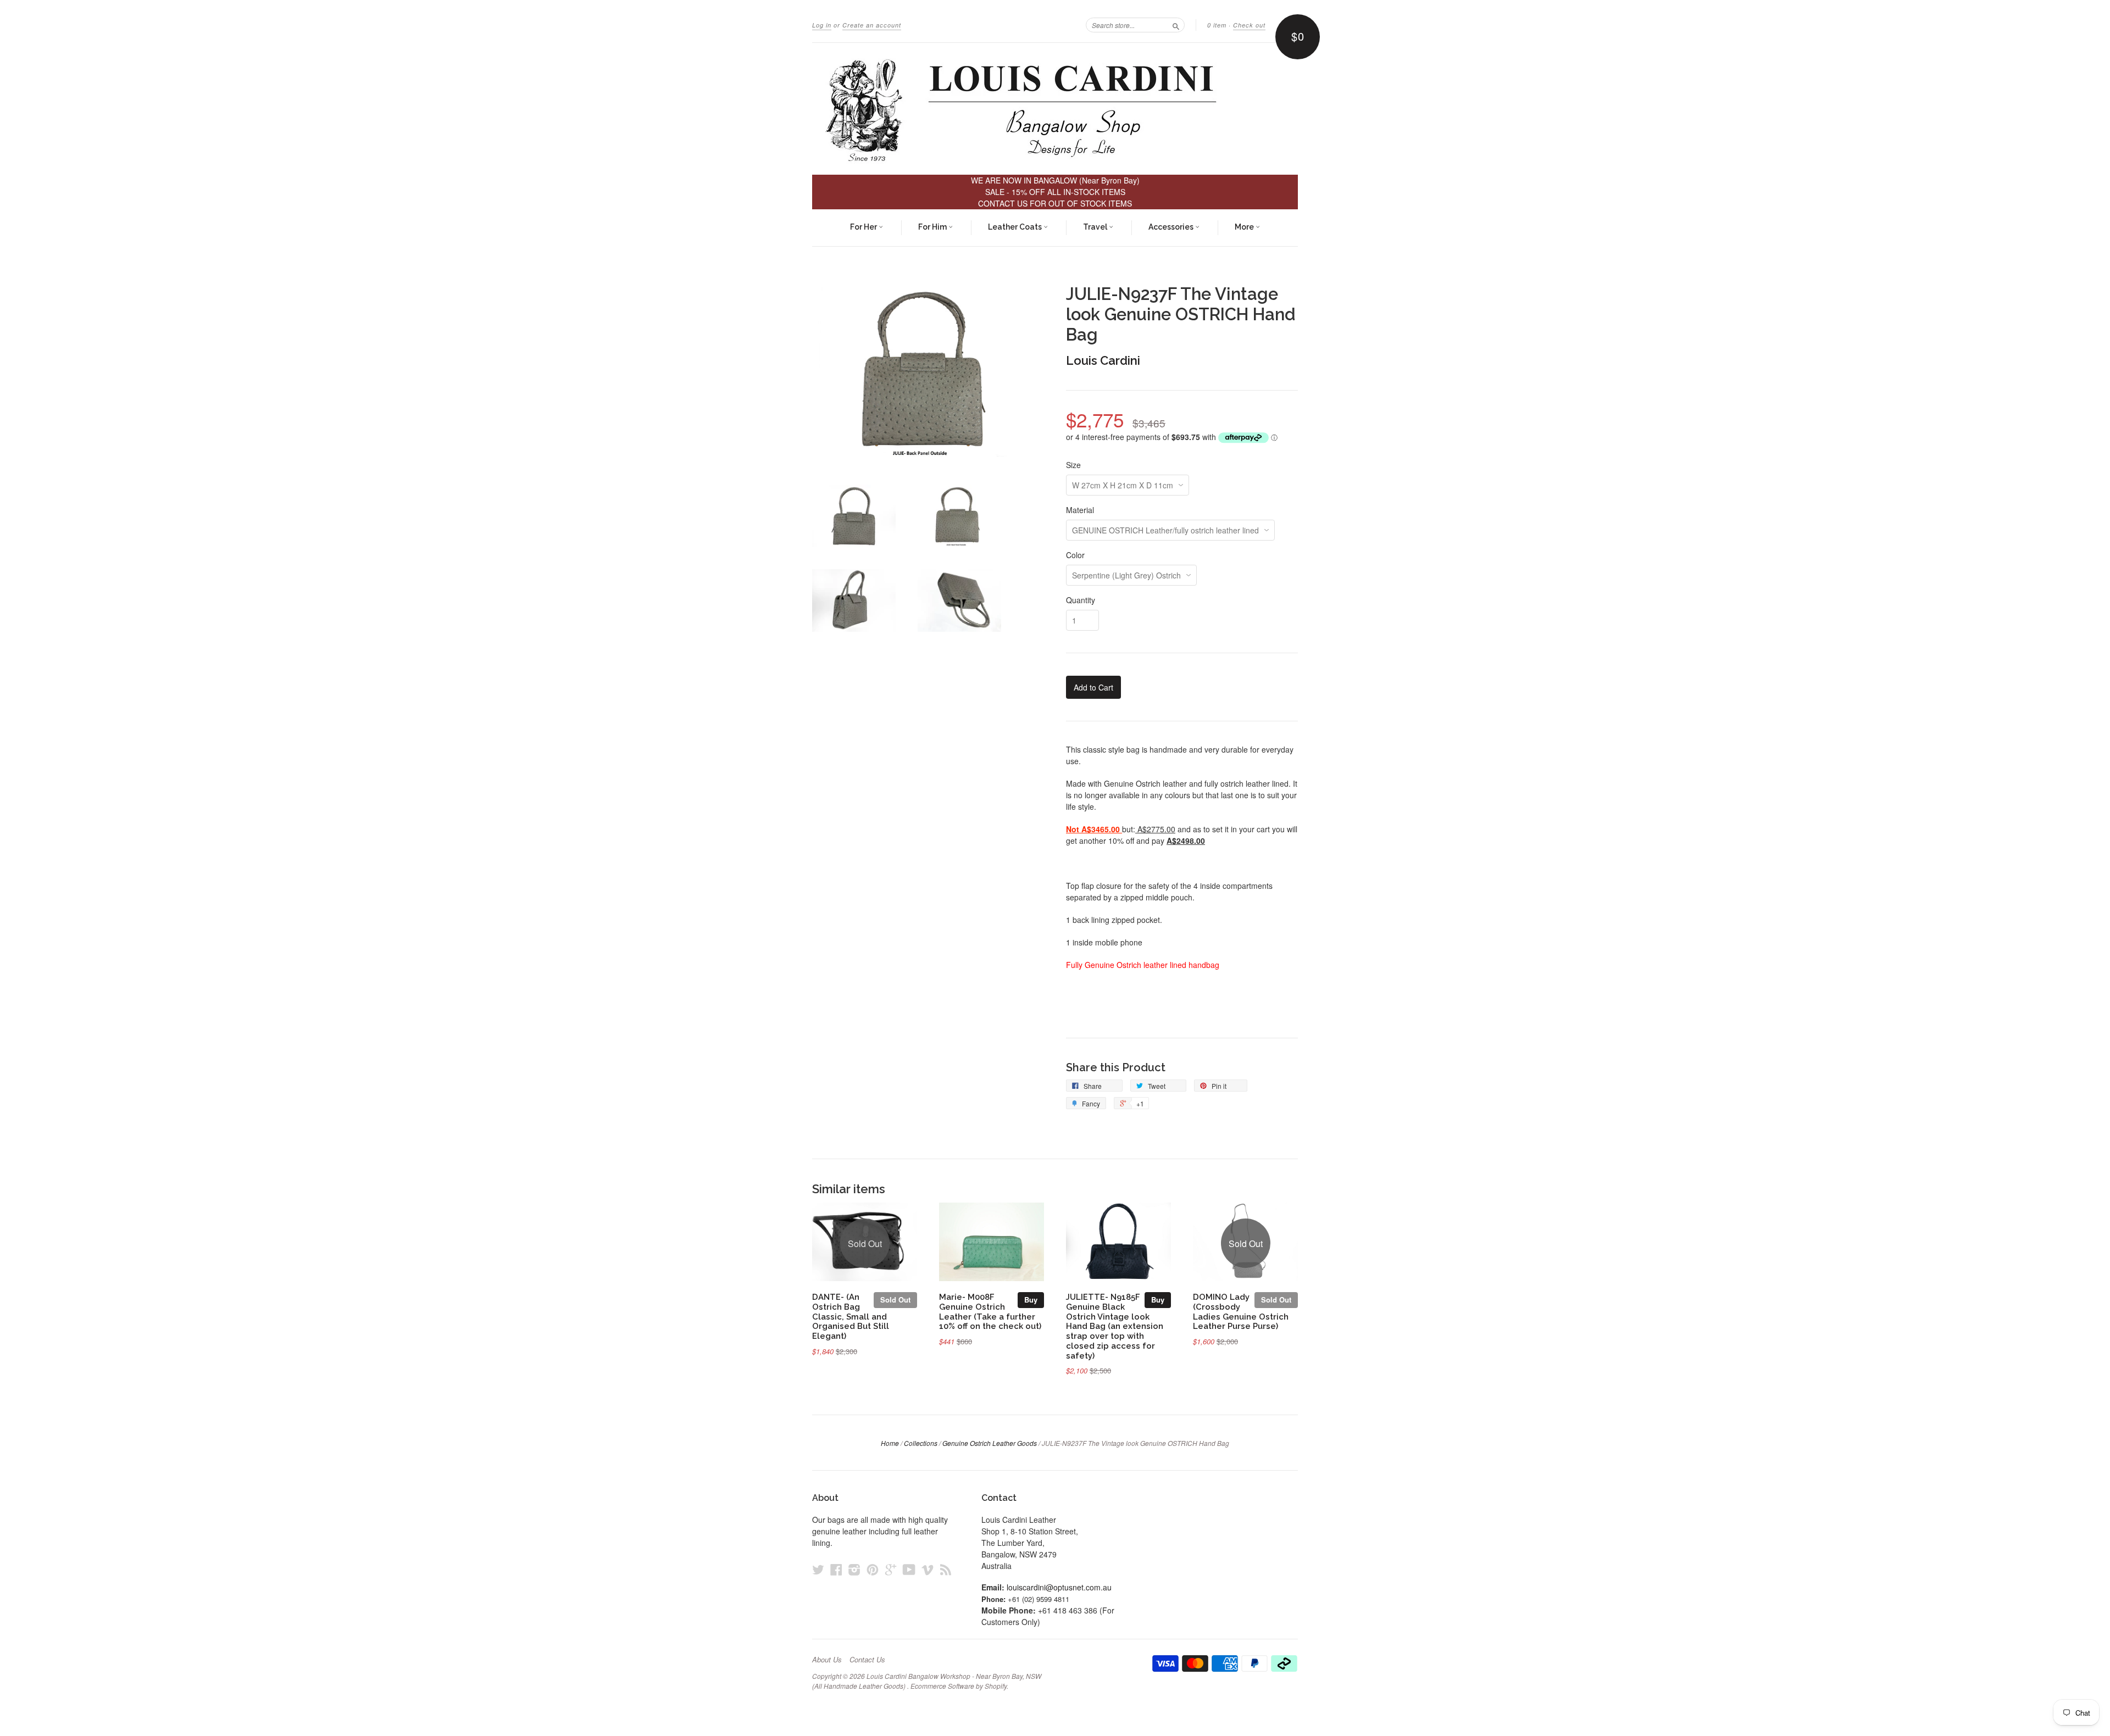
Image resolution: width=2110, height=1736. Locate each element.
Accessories (1172, 227)
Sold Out (895, 1300)
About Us (827, 1660)
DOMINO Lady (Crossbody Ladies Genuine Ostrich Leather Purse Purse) (1241, 1311)
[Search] (1176, 25)
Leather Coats (1016, 227)
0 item (1217, 25)
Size (1073, 465)
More (1245, 227)
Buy (1031, 1300)
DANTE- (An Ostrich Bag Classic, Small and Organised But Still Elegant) (851, 1316)
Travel (1096, 227)
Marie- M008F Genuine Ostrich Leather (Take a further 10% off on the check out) (990, 1311)
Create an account (872, 25)
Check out (1249, 25)
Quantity (1081, 600)
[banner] (1055, 109)
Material (1080, 510)
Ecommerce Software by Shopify (959, 1686)
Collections (921, 1443)
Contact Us (867, 1660)
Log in (822, 25)
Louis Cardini (1103, 360)
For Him (933, 227)
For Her (864, 227)
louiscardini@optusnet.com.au (1059, 1587)
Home (890, 1443)
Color (1075, 555)
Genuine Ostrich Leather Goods (990, 1443)
